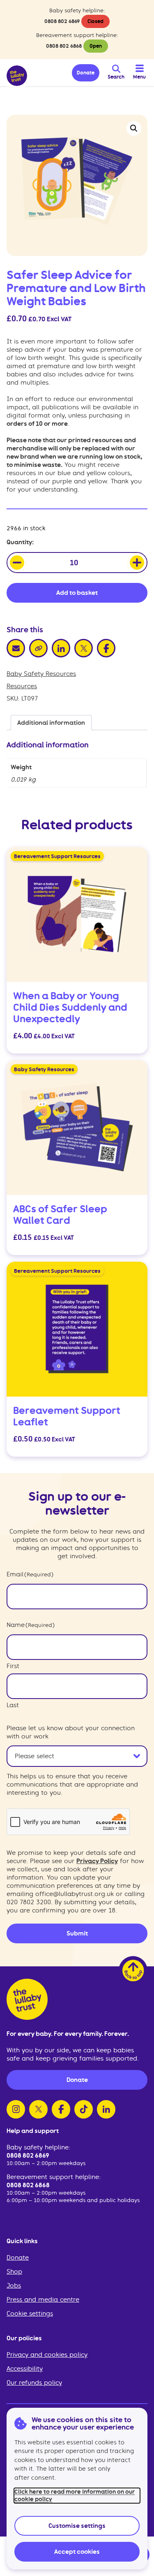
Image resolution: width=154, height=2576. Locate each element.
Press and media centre (43, 2300)
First (13, 1666)
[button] (134, 128)
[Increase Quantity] (137, 563)
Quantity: (20, 542)
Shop (14, 2272)
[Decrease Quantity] (17, 563)
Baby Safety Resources (41, 674)
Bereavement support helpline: (54, 2177)
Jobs (14, 2286)
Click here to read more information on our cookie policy (75, 2495)
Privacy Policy (97, 1861)
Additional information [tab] (51, 723)
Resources (22, 686)
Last (13, 1705)
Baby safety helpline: (38, 2147)
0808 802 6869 (62, 21)
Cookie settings (30, 2314)
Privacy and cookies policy (47, 2355)
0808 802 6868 (64, 46)
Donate (18, 2258)
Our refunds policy (34, 2383)
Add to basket (77, 593)
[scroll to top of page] (133, 1970)
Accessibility (25, 2369)
